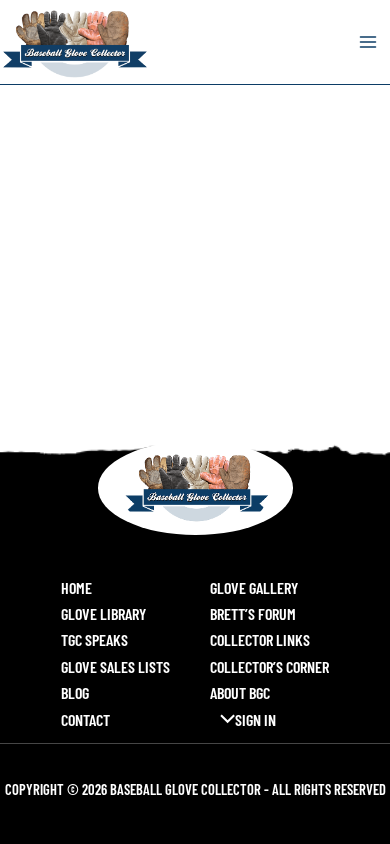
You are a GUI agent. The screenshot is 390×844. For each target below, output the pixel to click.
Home (76, 587)
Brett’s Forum (253, 613)
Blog (75, 692)
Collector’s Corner (269, 666)
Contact (85, 719)
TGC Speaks (94, 639)
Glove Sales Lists (115, 666)
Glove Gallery (254, 587)
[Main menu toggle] (368, 42)
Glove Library (103, 613)
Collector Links (260, 639)
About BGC (240, 692)
